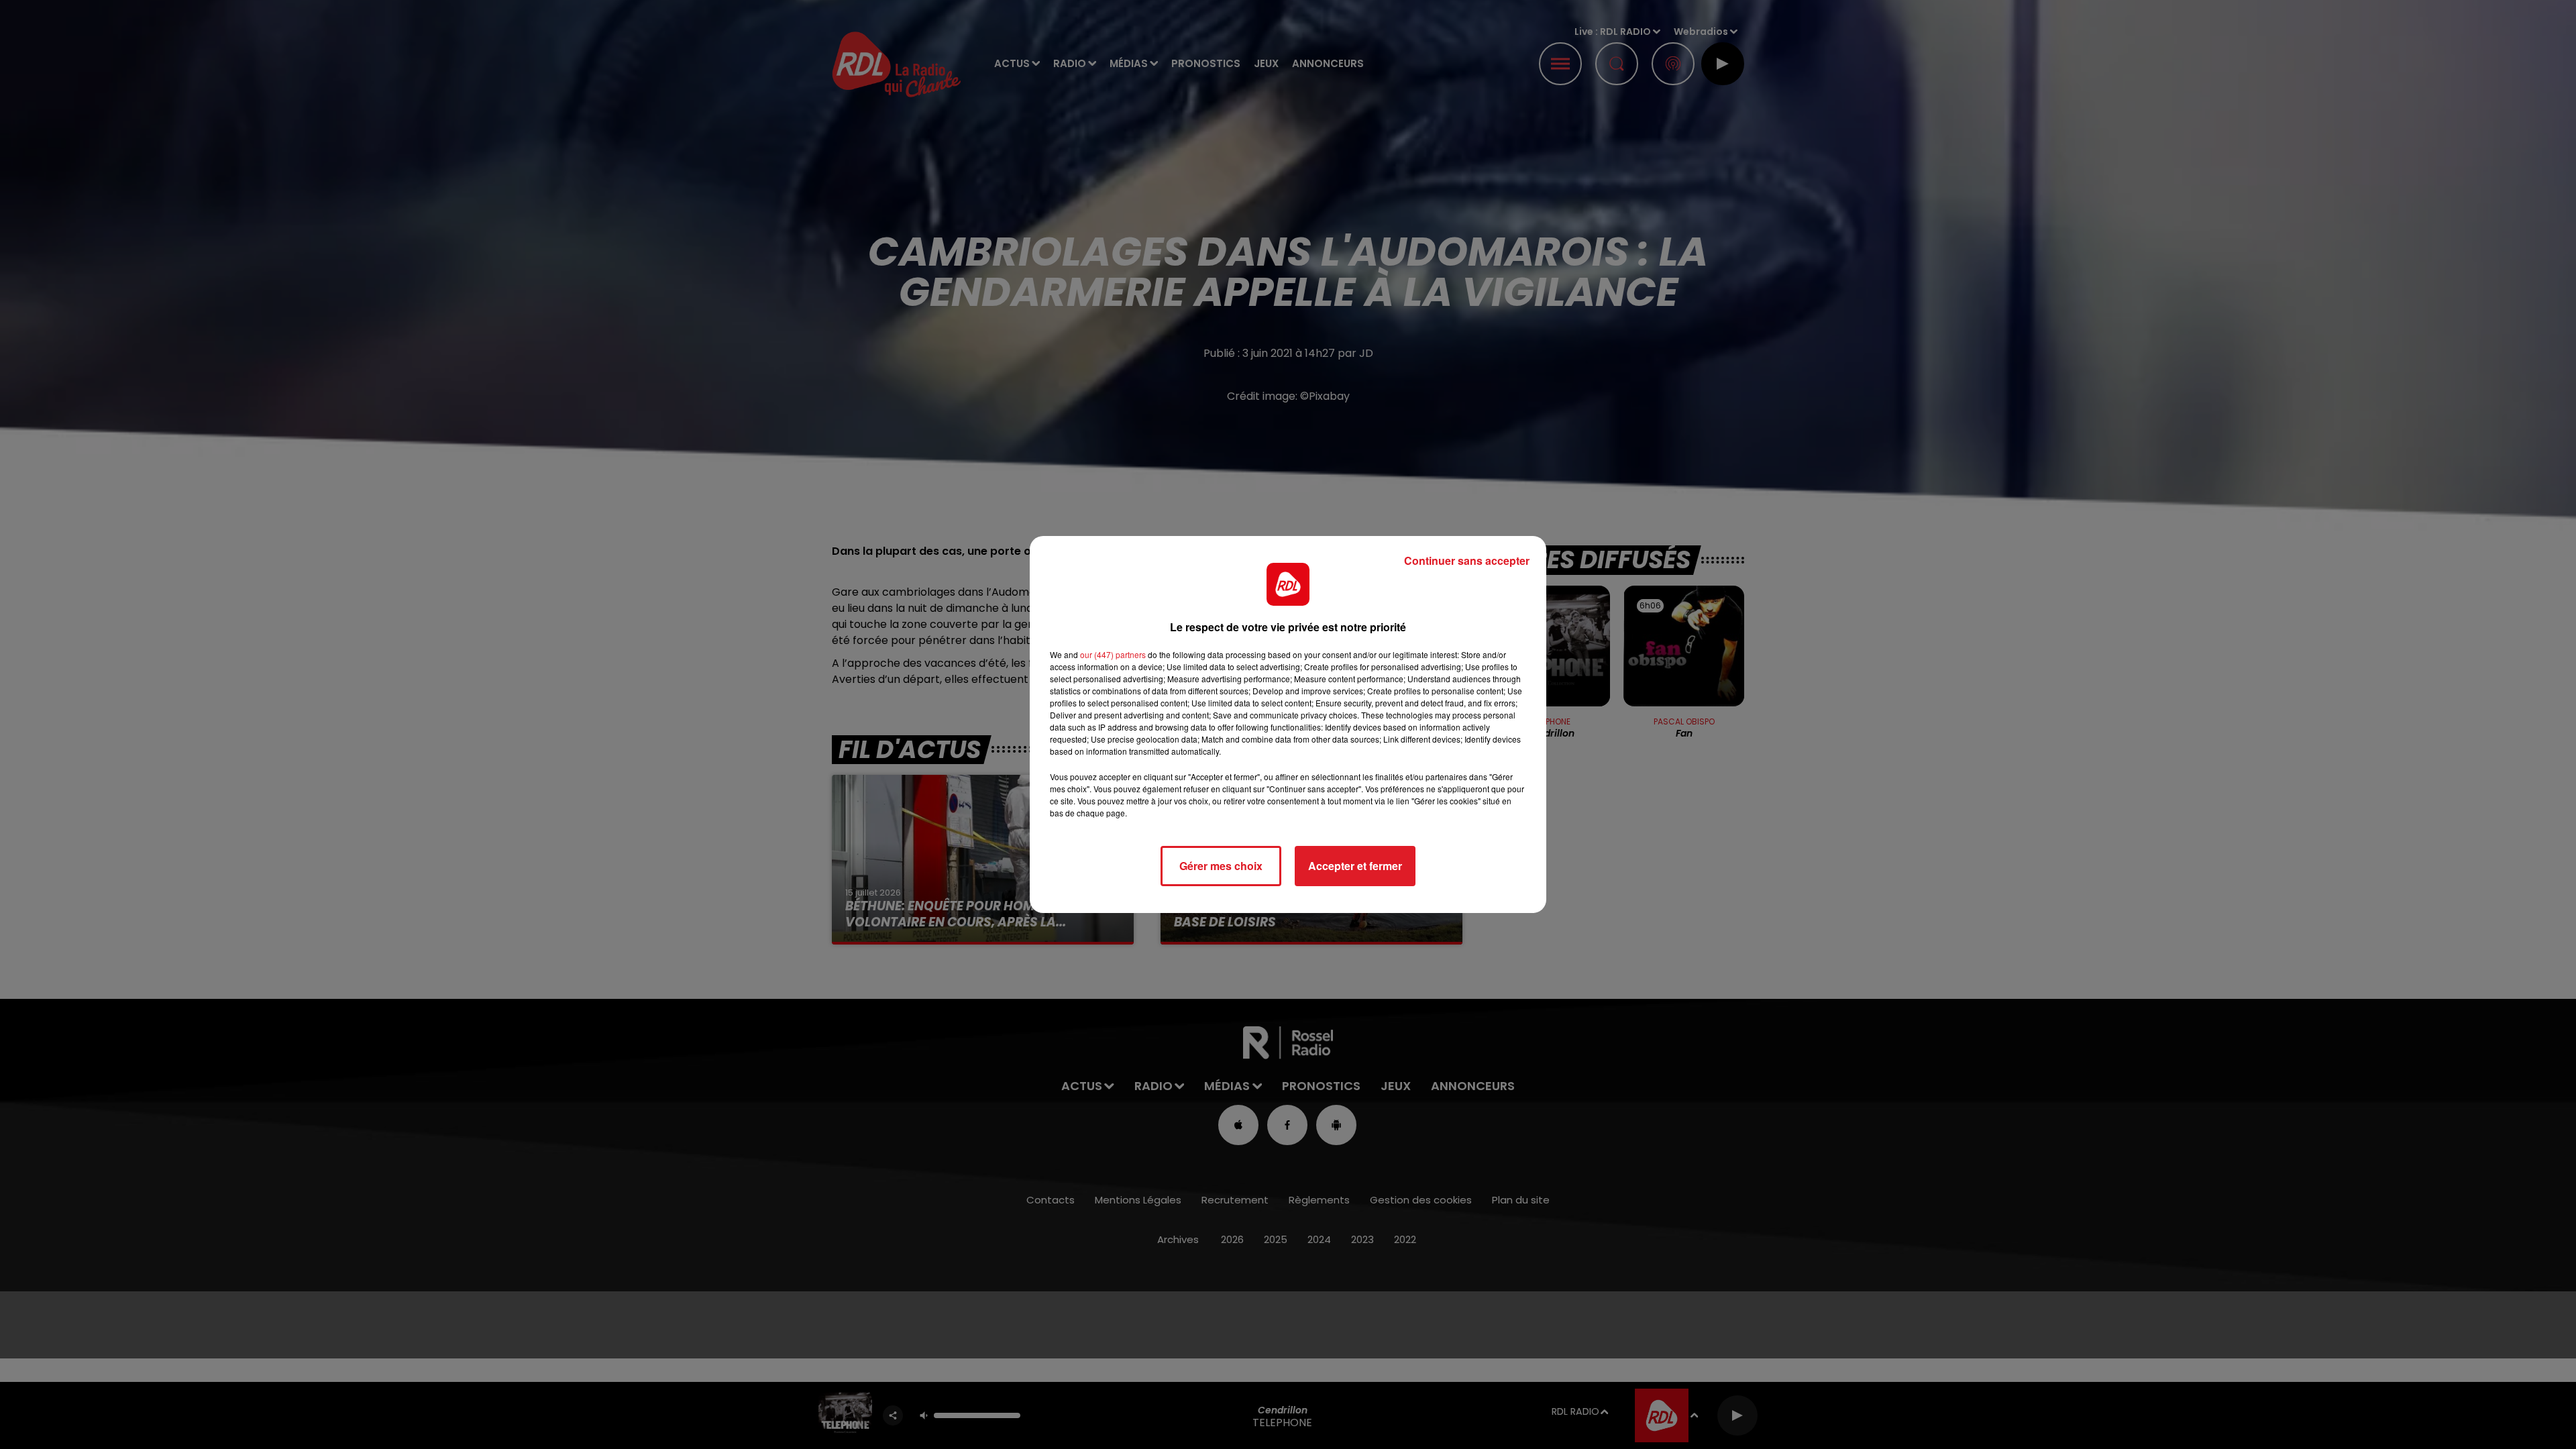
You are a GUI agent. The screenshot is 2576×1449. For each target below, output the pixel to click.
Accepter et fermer (1355, 866)
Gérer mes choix (1221, 866)
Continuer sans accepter (1467, 560)
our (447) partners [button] (1113, 654)
